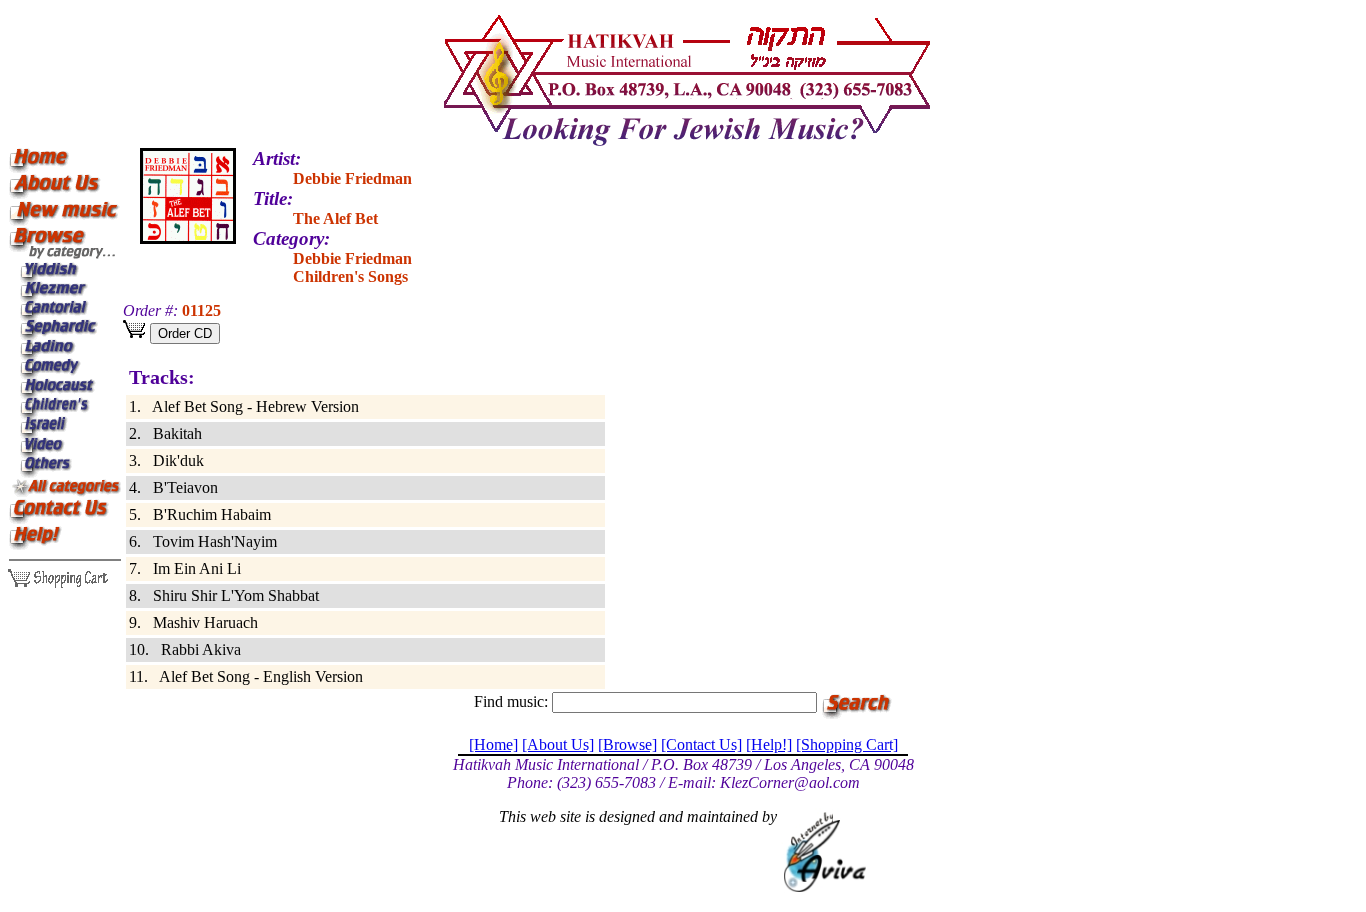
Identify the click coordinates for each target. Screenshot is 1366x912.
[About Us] (558, 744)
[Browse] (627, 744)
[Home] (493, 744)
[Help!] (769, 744)
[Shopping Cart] (847, 744)
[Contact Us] (701, 744)
